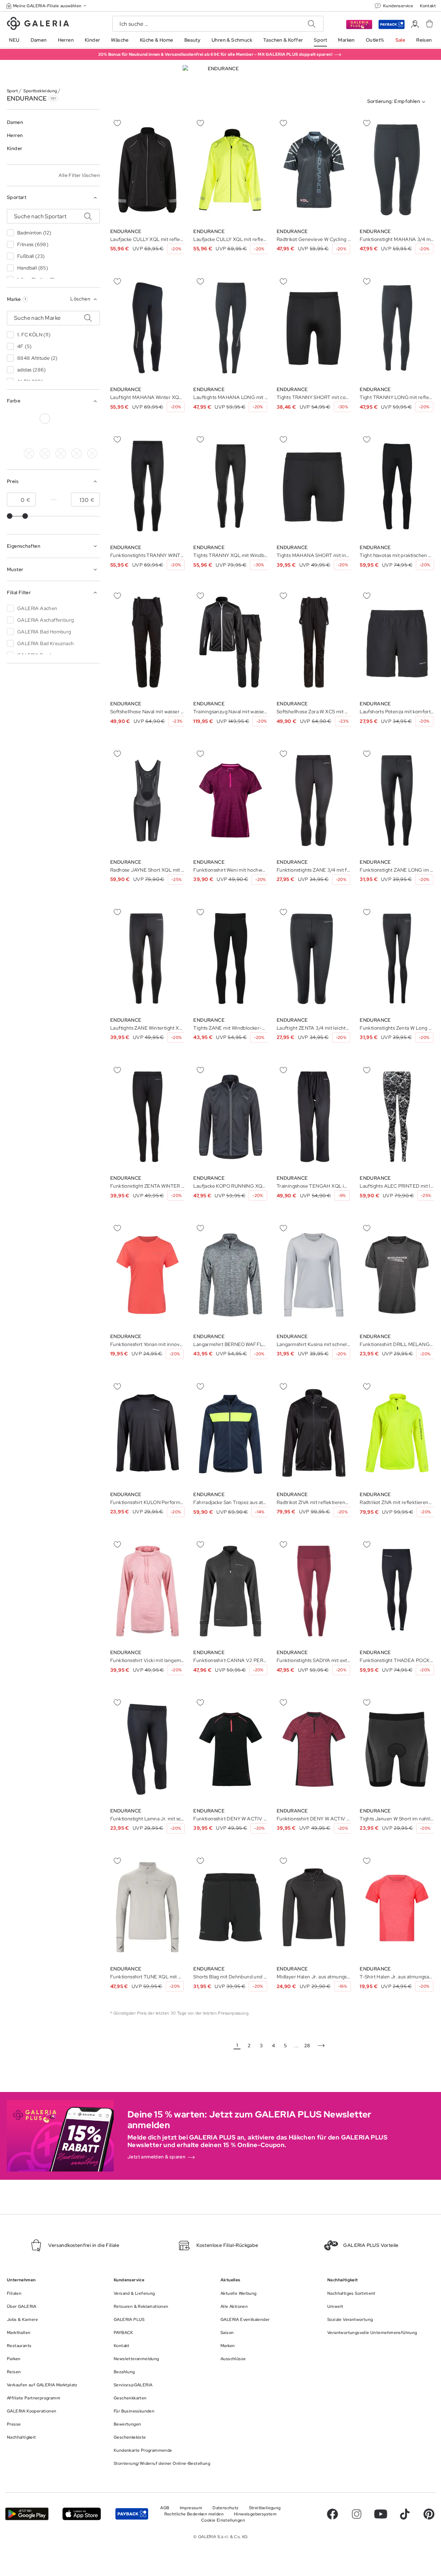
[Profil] (415, 24)
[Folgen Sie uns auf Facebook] (332, 2514)
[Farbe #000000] (13, 419)
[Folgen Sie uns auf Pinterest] (429, 2514)
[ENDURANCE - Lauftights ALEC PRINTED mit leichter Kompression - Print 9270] (397, 1117)
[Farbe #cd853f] (61, 419)
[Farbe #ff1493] (29, 436)
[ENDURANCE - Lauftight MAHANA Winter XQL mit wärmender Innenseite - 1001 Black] (147, 328)
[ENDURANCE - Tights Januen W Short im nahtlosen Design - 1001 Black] (397, 1749)
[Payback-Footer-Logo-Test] (132, 2514)
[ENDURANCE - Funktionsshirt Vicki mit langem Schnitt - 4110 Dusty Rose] (147, 1591)
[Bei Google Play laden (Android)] (27, 2514)
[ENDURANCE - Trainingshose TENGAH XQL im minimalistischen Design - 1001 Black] (314, 1117)
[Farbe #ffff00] (76, 436)
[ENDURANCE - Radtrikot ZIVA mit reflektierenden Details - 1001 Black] (314, 1433)
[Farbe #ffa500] (61, 436)
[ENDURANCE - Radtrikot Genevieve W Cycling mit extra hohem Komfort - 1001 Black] (314, 170)
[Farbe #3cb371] (76, 419)
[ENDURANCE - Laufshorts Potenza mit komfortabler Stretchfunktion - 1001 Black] (397, 642)
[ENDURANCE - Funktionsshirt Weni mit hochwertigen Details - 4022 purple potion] (230, 801)
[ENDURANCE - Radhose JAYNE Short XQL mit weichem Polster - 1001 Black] (147, 801)
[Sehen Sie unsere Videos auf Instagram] (357, 2514)
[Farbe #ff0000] (45, 436)
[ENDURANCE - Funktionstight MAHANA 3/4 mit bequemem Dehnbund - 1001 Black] (397, 170)
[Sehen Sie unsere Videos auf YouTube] (381, 2514)
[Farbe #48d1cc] (45, 453)
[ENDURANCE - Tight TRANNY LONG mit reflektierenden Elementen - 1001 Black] (397, 328)
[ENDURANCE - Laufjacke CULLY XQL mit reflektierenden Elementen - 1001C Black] (147, 170)
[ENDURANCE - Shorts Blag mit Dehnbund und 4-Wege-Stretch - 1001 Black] (230, 1907)
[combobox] (398, 102)
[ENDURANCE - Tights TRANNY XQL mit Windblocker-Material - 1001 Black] (230, 486)
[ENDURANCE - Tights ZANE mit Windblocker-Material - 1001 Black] (230, 959)
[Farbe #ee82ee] (61, 453)
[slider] (10, 516)
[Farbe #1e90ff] (92, 419)
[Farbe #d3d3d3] (29, 419)
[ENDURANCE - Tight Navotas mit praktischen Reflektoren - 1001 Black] (397, 486)
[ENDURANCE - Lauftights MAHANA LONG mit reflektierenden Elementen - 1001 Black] (230, 328)
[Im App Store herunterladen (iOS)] (82, 2514)
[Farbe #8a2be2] (13, 436)
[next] (321, 2046)
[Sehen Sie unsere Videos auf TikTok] (405, 2514)
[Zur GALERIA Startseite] (38, 24)
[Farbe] (92, 436)
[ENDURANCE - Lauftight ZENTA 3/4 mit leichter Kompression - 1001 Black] (314, 959)
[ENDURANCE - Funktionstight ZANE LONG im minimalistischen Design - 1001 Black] (397, 801)
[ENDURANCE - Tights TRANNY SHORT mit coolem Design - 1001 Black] (314, 328)
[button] (47, 6)
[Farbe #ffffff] (45, 419)
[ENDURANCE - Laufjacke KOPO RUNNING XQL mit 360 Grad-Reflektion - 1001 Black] (230, 1117)
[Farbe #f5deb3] (29, 453)
